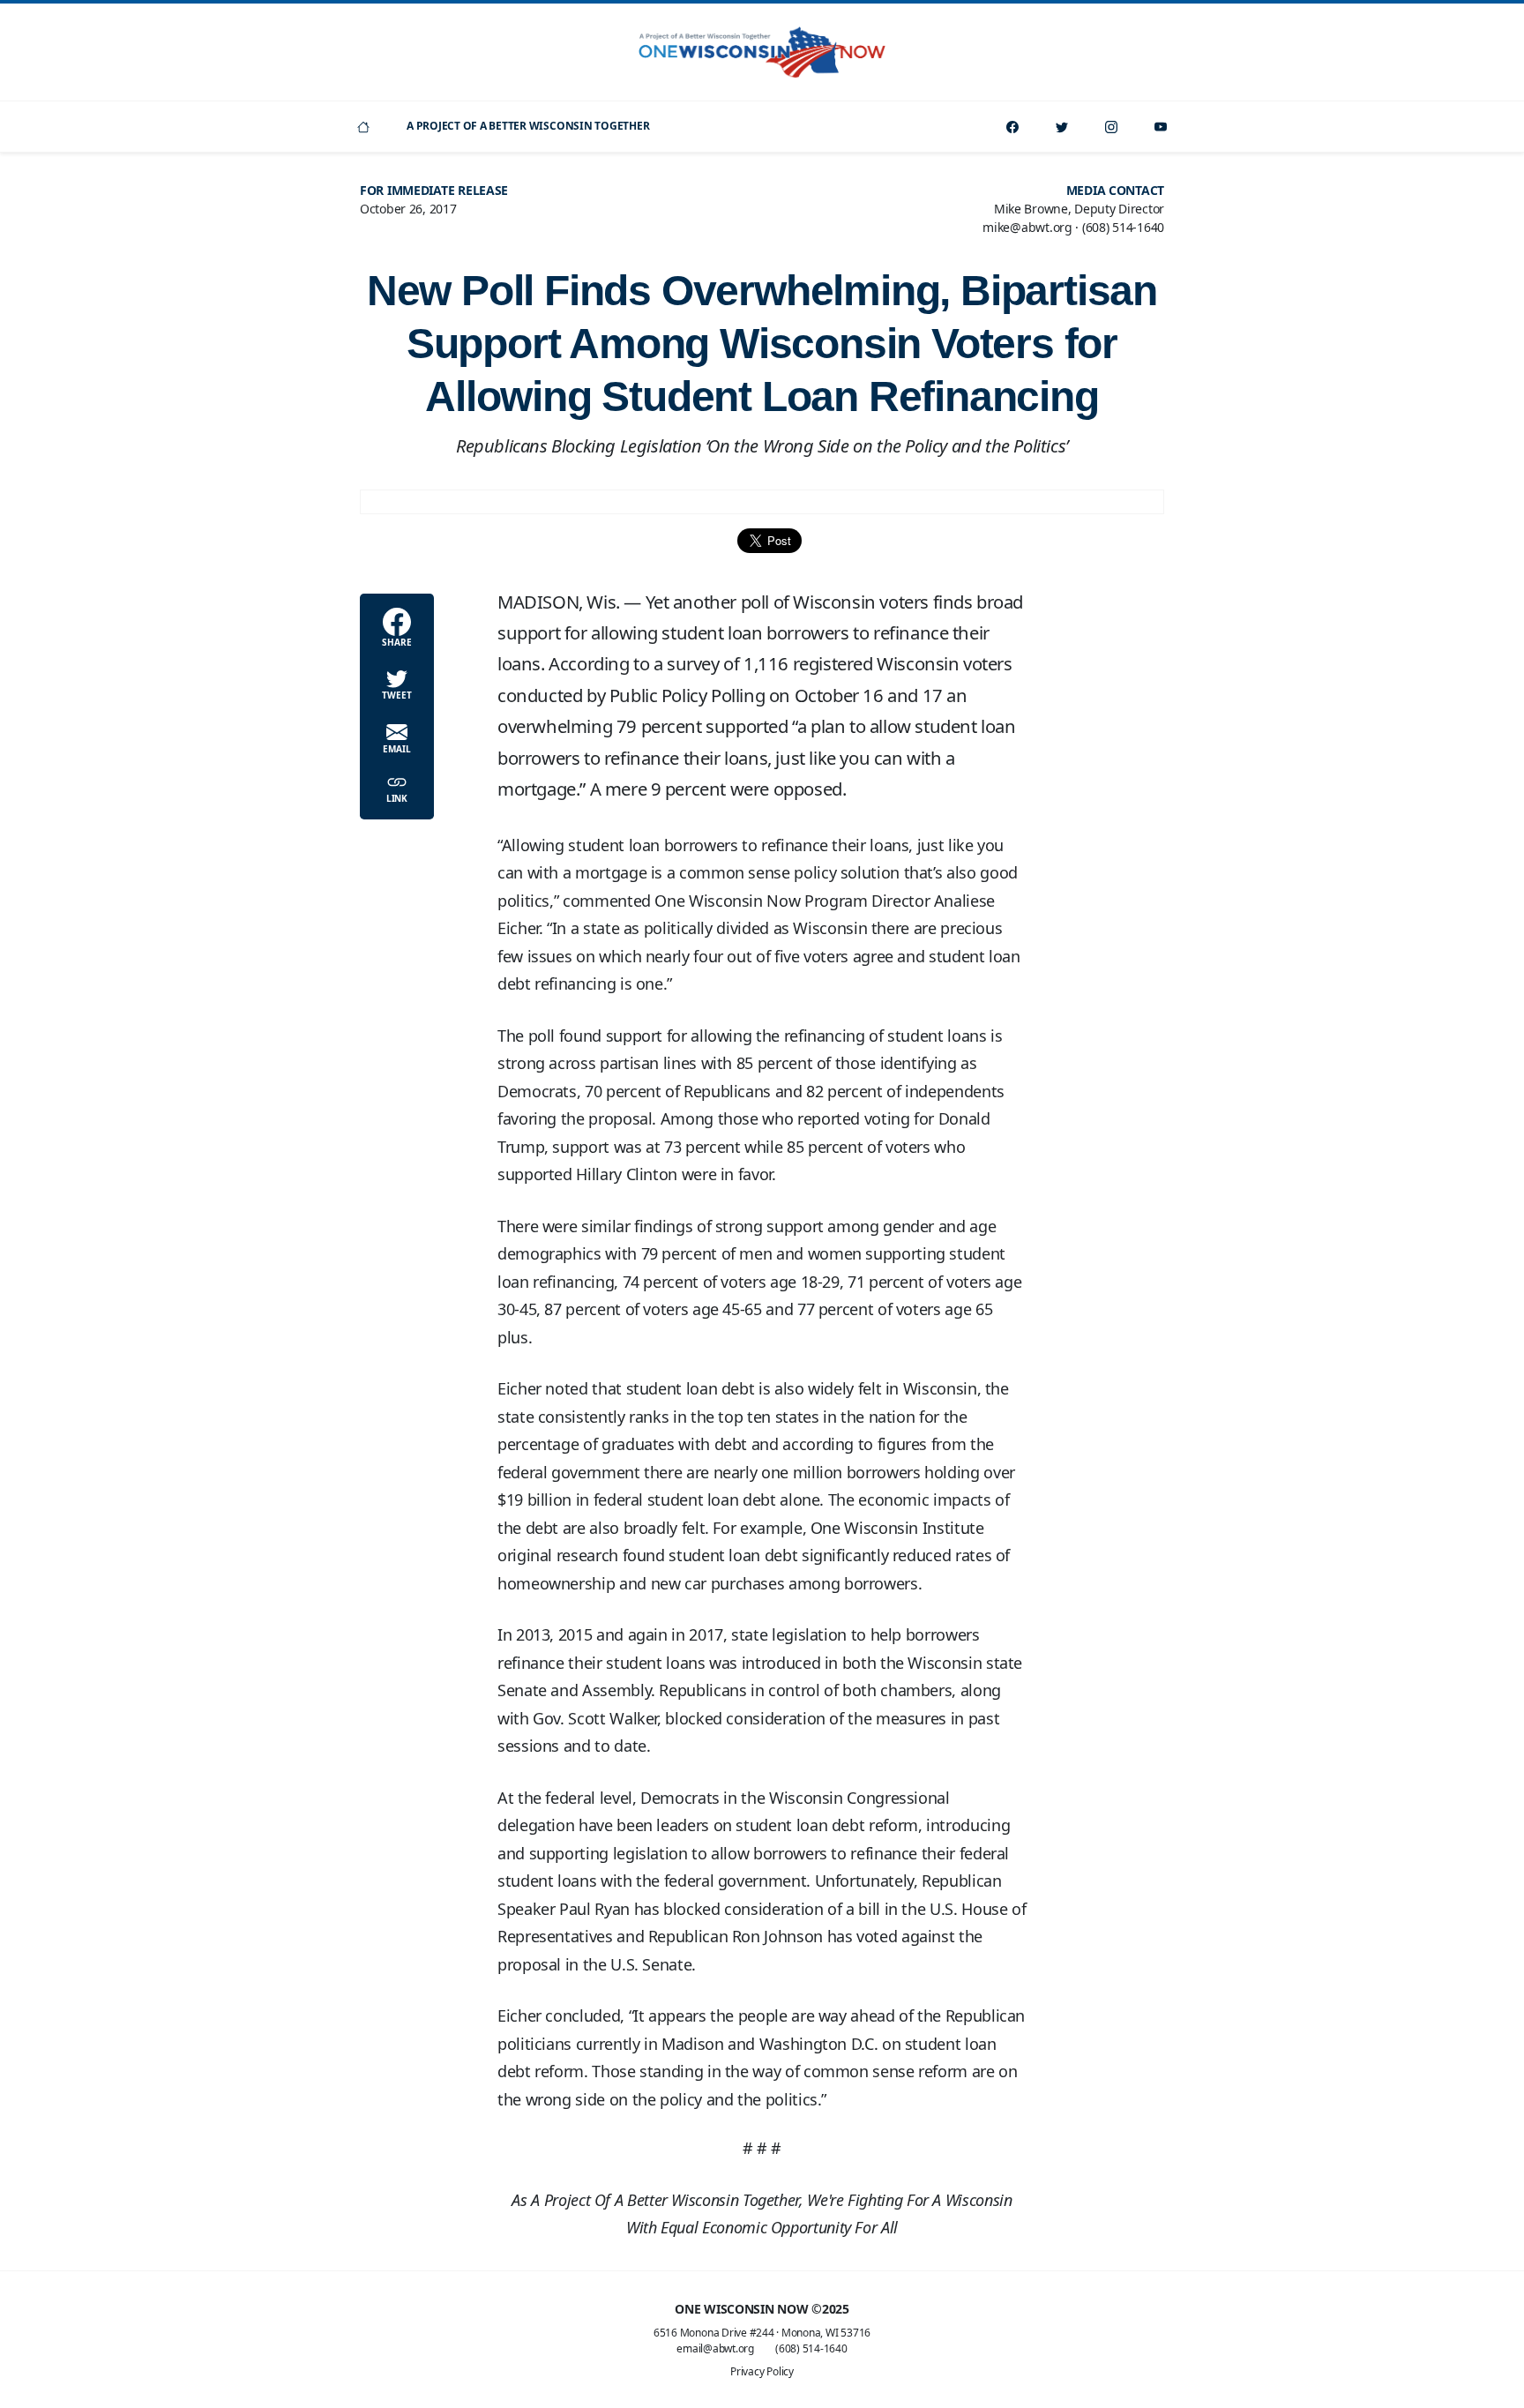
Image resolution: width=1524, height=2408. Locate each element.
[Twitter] (1062, 127)
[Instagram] (1111, 127)
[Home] (363, 127)
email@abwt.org (715, 2348)
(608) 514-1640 (811, 2348)
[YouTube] (1161, 127)
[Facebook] (1012, 127)
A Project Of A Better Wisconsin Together (528, 126)
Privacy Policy (762, 2371)
